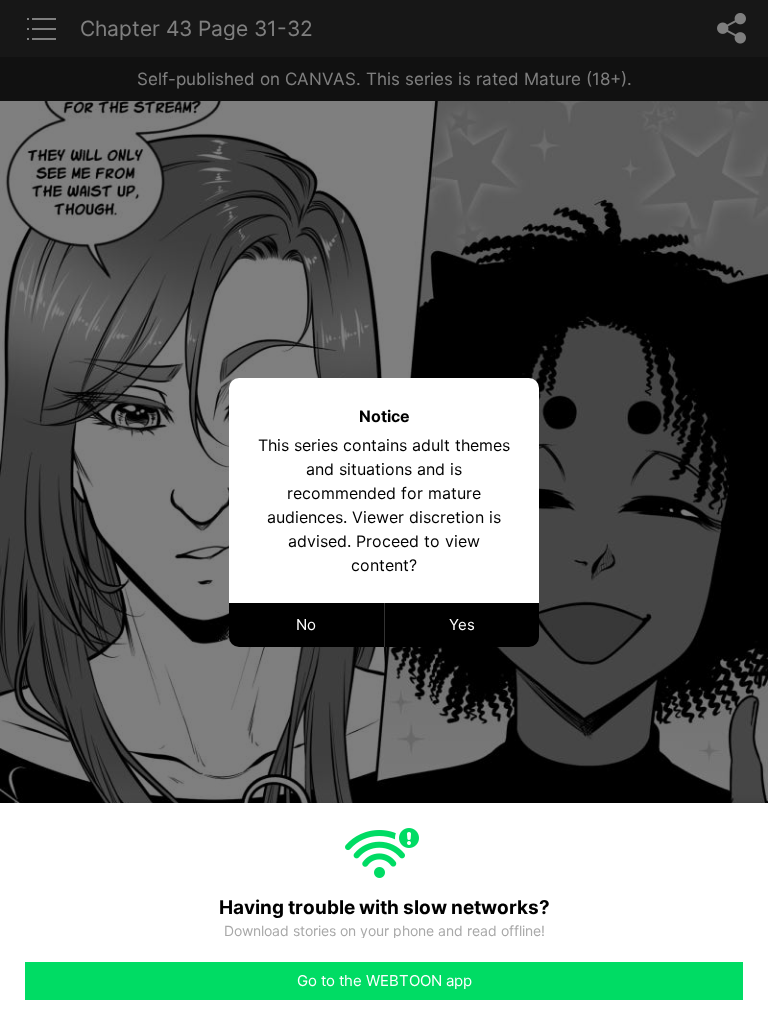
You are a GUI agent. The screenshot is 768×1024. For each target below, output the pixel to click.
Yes (462, 624)
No (306, 624)
